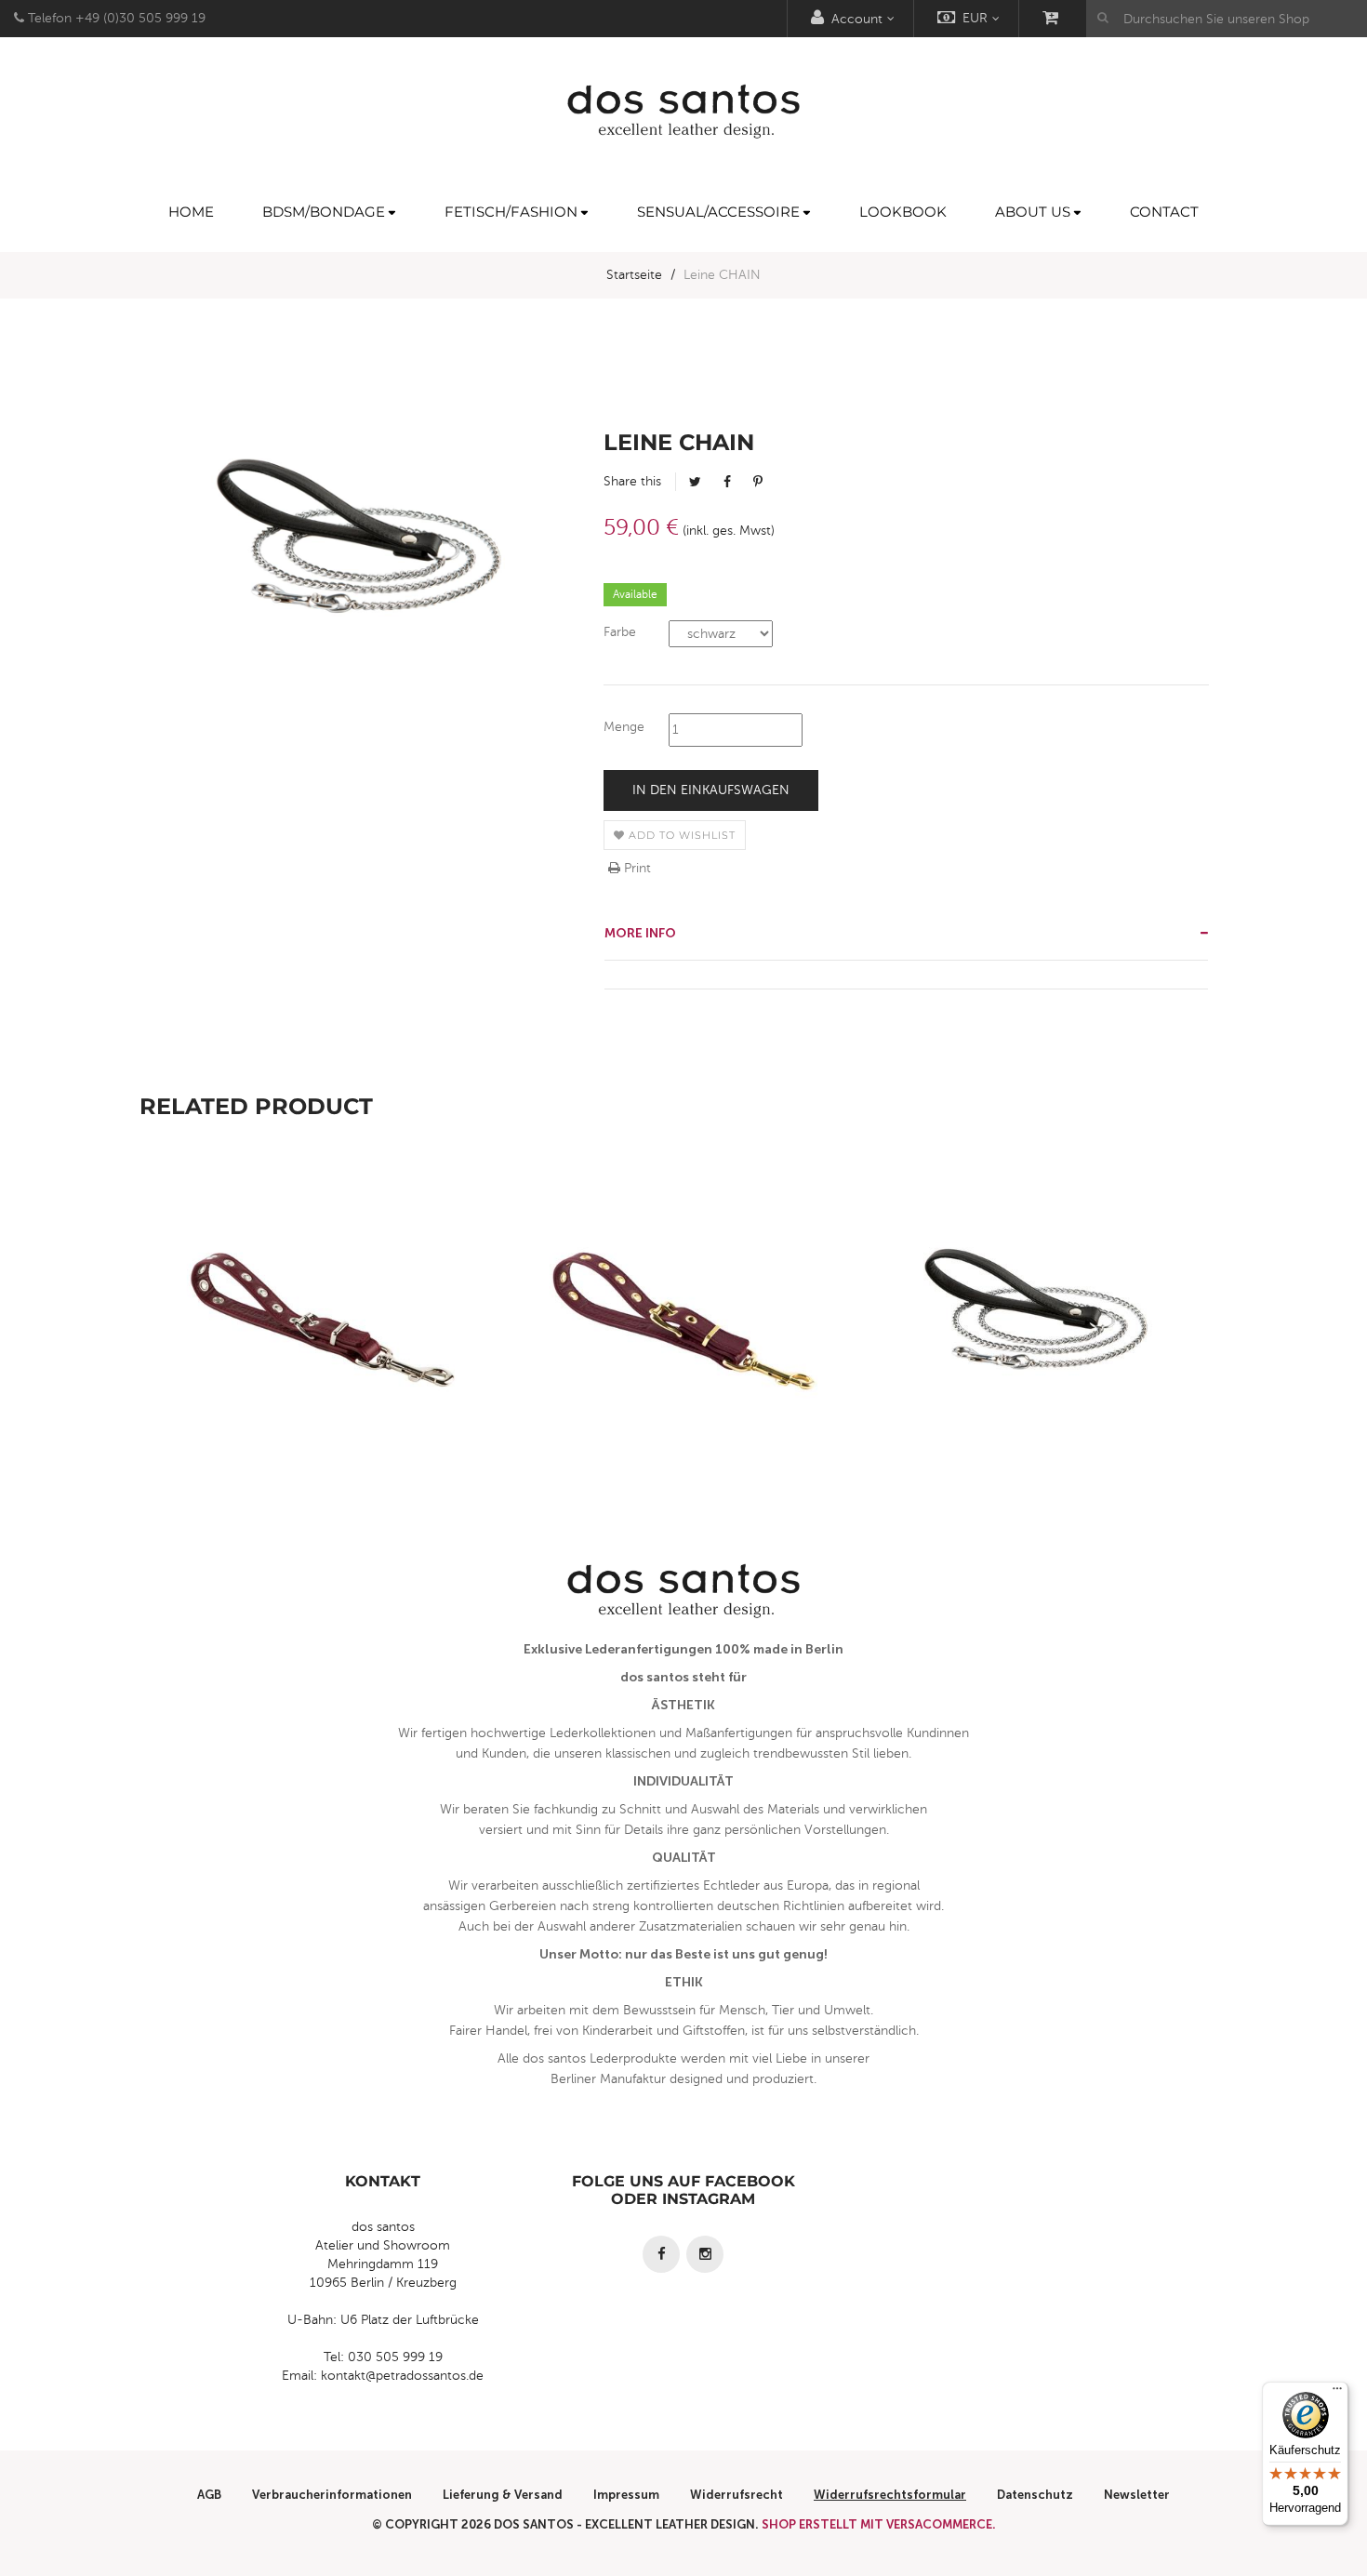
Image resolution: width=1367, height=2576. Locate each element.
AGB (209, 2495)
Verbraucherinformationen (332, 2495)
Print (636, 868)
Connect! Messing (683, 1361)
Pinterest (758, 482)
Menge (624, 727)
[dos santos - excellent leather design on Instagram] (705, 2254)
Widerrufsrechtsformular (890, 2495)
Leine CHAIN (1047, 1361)
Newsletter (1137, 2495)
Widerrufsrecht (737, 2495)
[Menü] (1337, 2393)
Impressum (626, 2495)
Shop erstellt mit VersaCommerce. (879, 2524)
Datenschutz (1035, 2495)
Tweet (695, 482)
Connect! (321, 1361)
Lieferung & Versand (503, 2495)
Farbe (620, 632)
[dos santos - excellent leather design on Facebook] (661, 2254)
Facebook (727, 482)
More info (640, 933)
